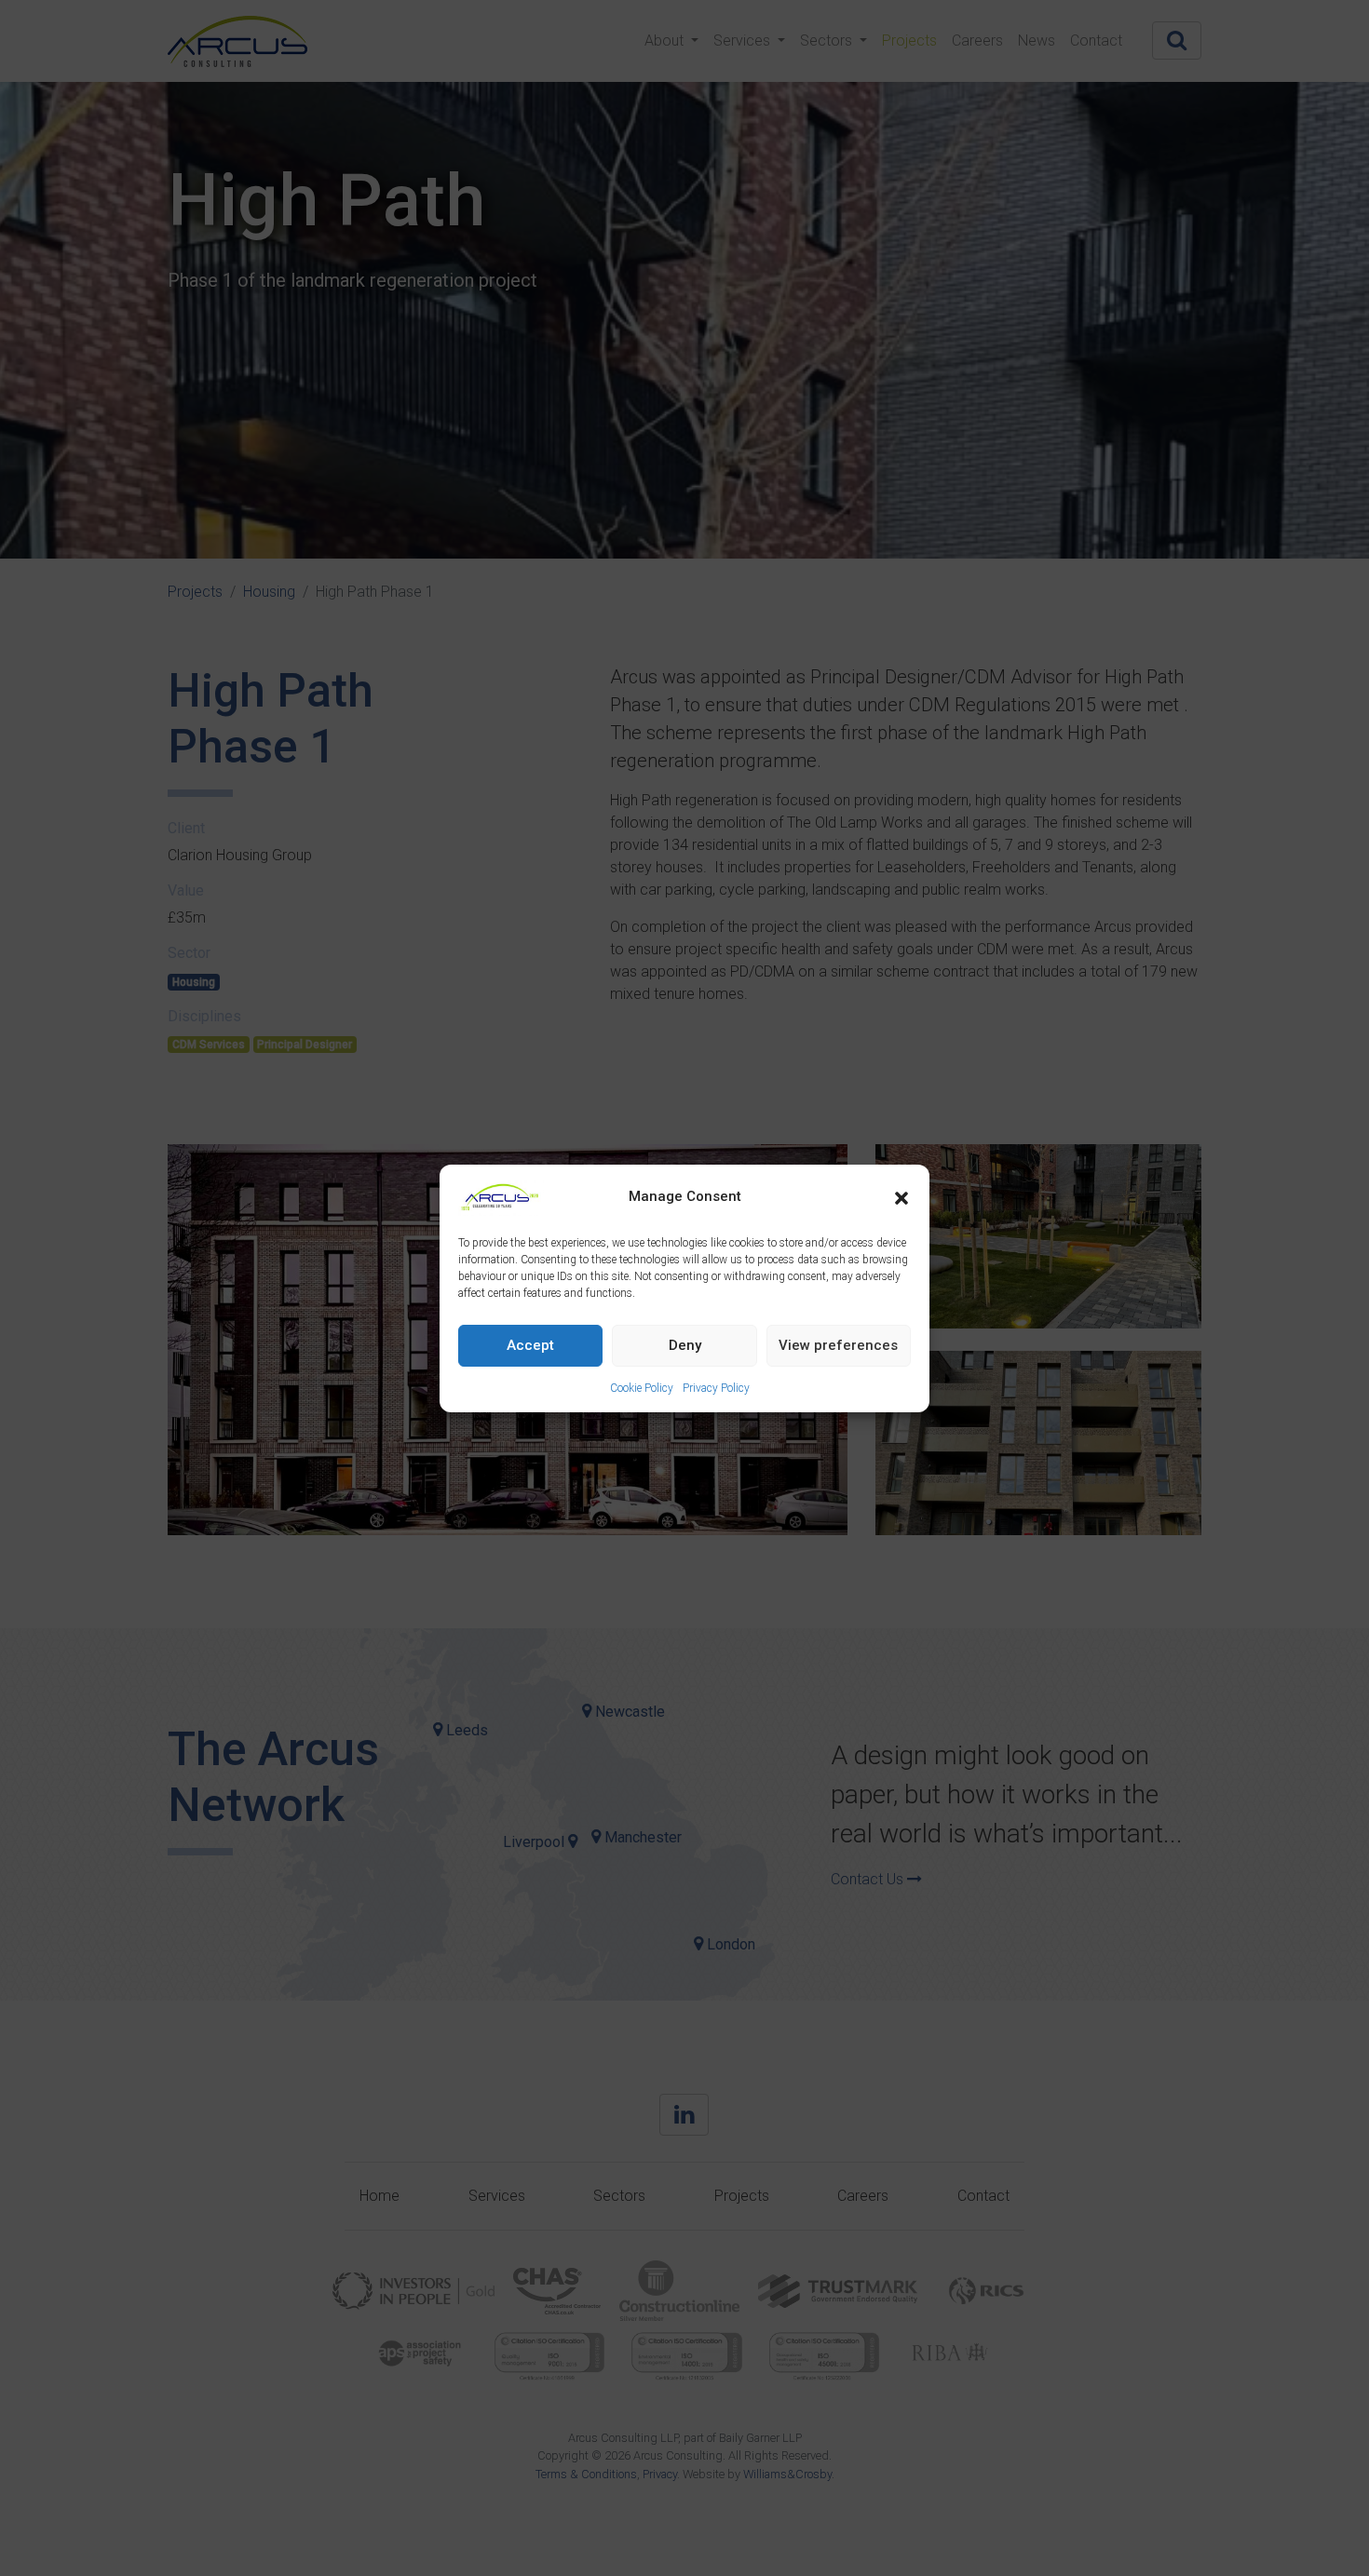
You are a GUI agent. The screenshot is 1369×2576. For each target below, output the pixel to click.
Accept (530, 1345)
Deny (685, 1345)
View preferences (838, 1345)
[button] (901, 1197)
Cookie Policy (642, 1388)
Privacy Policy (716, 1388)
